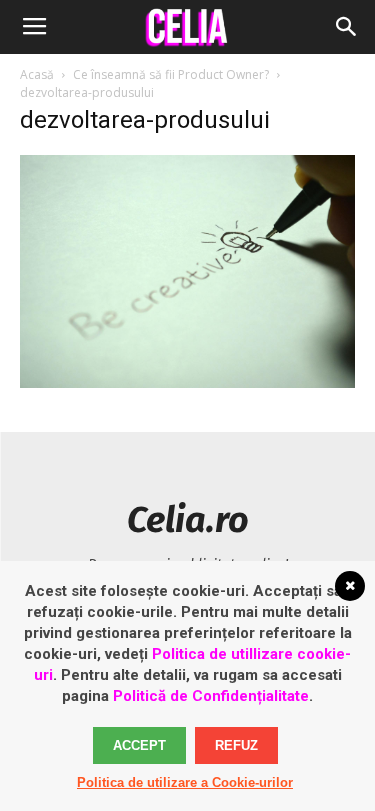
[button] (347, 27)
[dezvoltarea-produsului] (187, 383)
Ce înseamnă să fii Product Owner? (171, 74)
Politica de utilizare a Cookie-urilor (185, 782)
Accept (139, 745)
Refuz (236, 745)
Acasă (37, 74)
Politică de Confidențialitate (211, 696)
